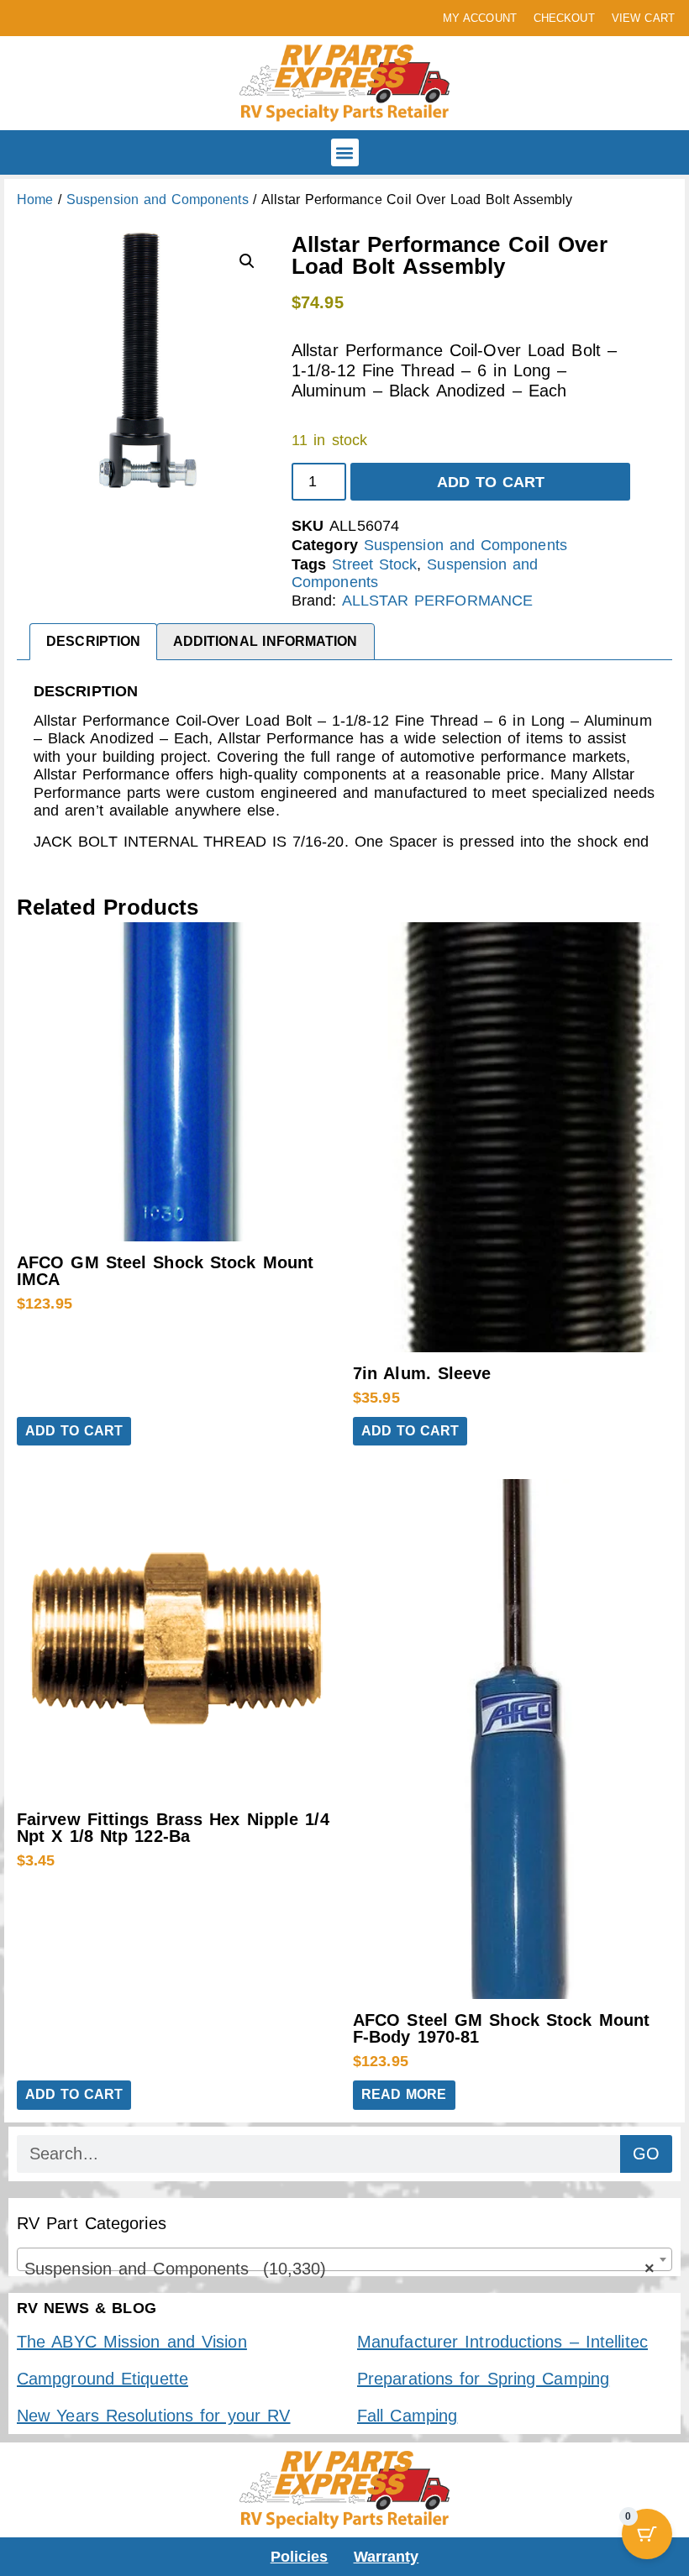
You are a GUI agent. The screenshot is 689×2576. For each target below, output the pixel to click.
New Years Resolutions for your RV (153, 2416)
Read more (404, 2094)
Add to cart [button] (74, 1431)
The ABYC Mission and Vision (132, 2342)
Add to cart (491, 482)
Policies (300, 2557)
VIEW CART (643, 18)
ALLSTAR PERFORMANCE (438, 601)
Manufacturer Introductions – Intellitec (502, 2342)
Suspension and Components (158, 199)
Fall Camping (407, 2416)
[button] (345, 152)
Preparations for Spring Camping (483, 2379)
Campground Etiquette (103, 2379)
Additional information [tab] (266, 641)
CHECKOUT (564, 18)
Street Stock (374, 564)
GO (646, 2154)
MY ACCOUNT (480, 18)
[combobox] (344, 2259)
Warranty (387, 2557)
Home (35, 199)
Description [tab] (93, 641)
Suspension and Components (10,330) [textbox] (339, 2269)
